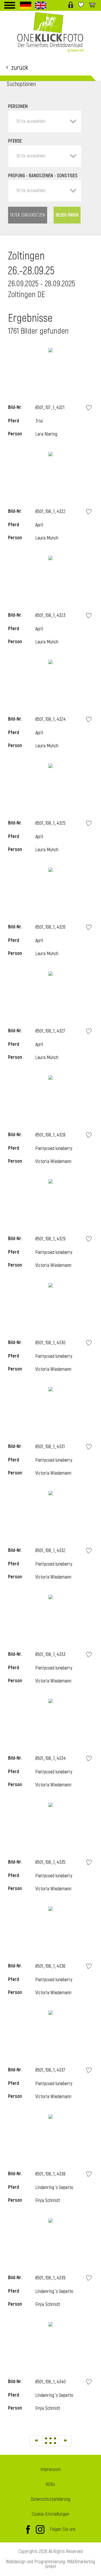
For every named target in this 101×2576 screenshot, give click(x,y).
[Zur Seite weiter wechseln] (65, 2441)
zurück (20, 67)
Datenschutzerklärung (50, 2499)
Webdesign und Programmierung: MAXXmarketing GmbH (50, 2564)
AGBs (50, 2484)
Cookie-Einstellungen (50, 2514)
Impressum (51, 2470)
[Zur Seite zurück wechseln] (36, 2441)
